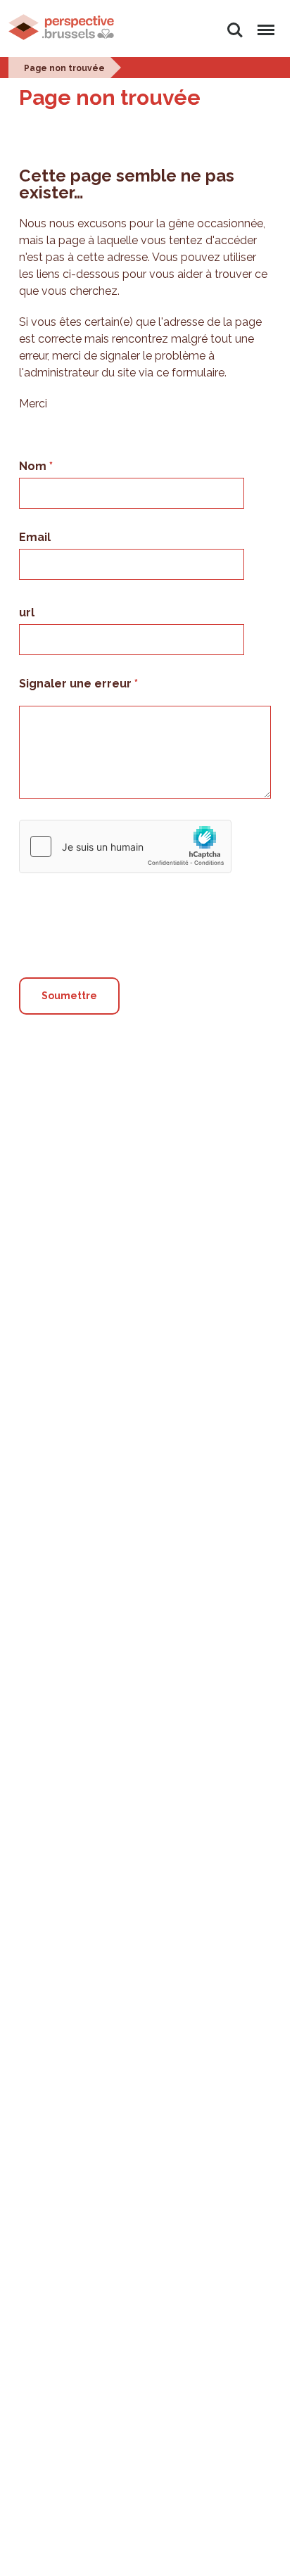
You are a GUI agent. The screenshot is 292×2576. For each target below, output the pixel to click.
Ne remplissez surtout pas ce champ (126, 886)
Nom (34, 466)
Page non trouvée (64, 68)
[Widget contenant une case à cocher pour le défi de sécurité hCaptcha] (125, 846)
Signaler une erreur (77, 684)
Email (35, 537)
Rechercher (235, 22)
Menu (264, 22)
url (27, 613)
